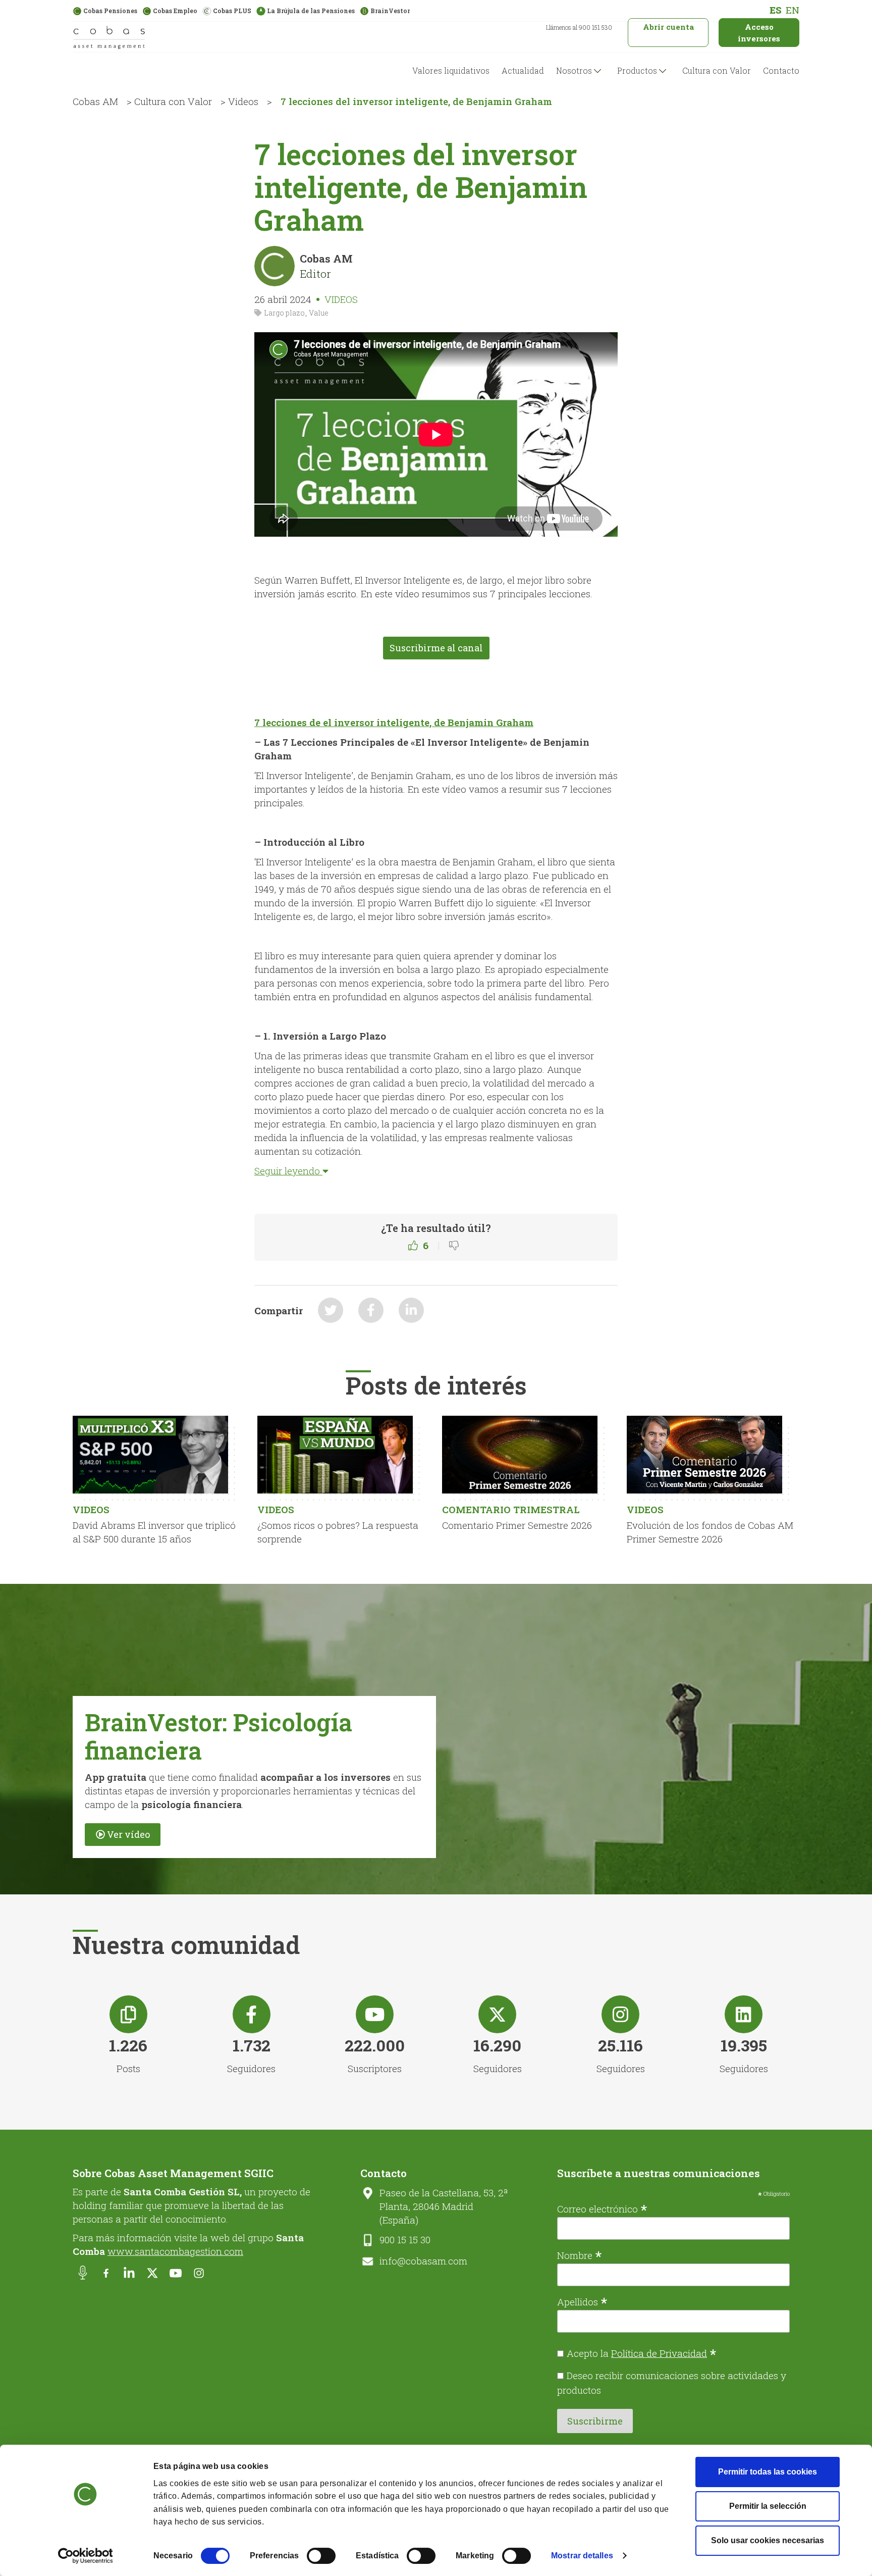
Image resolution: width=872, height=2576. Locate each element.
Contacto (781, 70)
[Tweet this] (331, 1310)
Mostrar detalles (582, 2556)
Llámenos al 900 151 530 (579, 27)
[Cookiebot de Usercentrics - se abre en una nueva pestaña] (86, 2556)
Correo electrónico (602, 2208)
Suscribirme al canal (436, 648)
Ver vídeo (128, 1834)
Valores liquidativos (451, 70)
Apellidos (582, 2301)
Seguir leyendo (288, 1171)
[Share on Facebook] (371, 1310)
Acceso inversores (759, 33)
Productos (637, 70)
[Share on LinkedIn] (411, 1310)
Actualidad (523, 70)
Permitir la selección (768, 2506)
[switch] (321, 2556)
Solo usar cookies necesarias (768, 2540)
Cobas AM (95, 101)
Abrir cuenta (668, 27)
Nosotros (574, 70)
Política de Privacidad (659, 2353)
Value (319, 313)
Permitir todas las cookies (768, 2472)
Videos (243, 101)
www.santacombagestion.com (175, 2251)
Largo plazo (284, 313)
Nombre (580, 2254)
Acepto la (642, 2353)
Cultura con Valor (717, 70)
